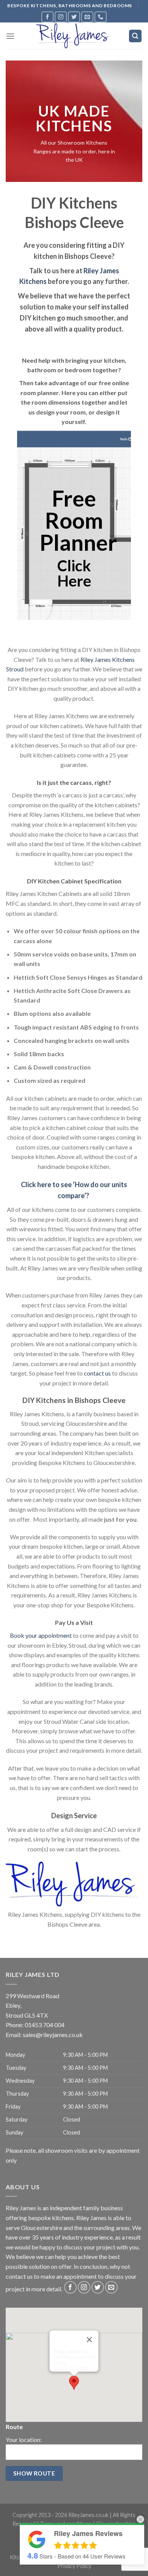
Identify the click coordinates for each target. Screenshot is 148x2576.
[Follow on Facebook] (47, 17)
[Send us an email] (87, 17)
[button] (74, 2383)
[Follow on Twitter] (74, 17)
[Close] (90, 2340)
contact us (97, 1373)
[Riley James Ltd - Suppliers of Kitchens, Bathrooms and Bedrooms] (74, 36)
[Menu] (10, 36)
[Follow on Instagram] (61, 17)
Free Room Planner (78, 520)
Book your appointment (41, 1635)
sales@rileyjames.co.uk (53, 2035)
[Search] (135, 36)
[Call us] (101, 17)
